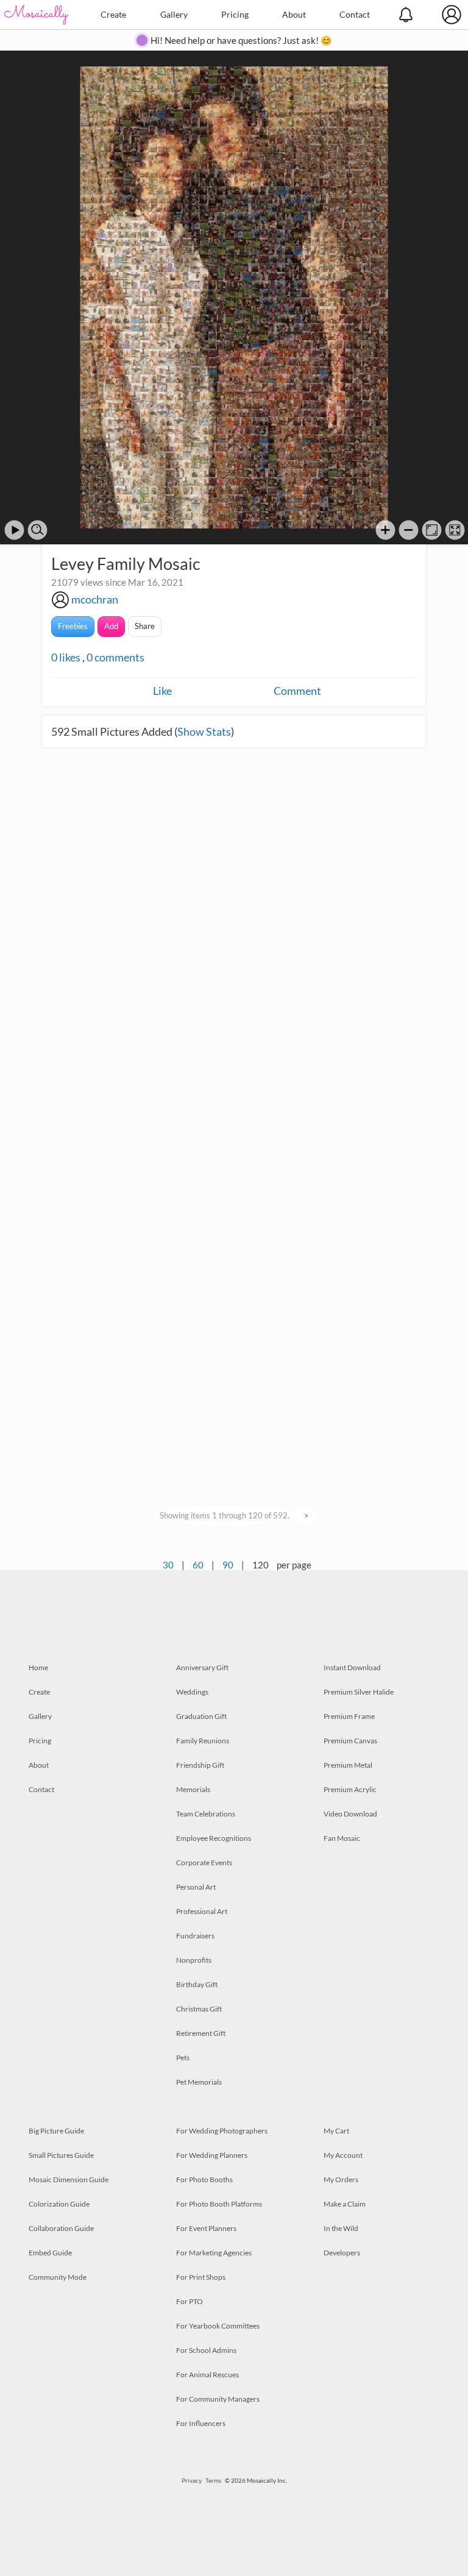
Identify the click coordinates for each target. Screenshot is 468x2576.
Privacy (192, 2480)
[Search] (37, 530)
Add (111, 626)
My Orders (341, 2179)
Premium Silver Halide (359, 1692)
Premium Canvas (350, 1741)
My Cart (336, 2131)
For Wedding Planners (212, 2155)
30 (168, 1565)
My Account (343, 2155)
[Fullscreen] (455, 530)
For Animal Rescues (207, 2375)
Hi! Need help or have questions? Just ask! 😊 (241, 40)
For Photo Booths (204, 2179)
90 (228, 1565)
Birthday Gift (197, 1984)
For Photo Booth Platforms (219, 2204)
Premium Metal (348, 1765)
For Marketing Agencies (214, 2253)
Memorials (193, 1789)
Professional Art (202, 1911)
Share (145, 626)
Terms (213, 2480)
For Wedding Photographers (222, 2131)
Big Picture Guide (56, 2131)
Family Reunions (203, 1741)
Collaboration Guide (61, 2228)
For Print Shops (201, 2277)
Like (162, 691)
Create (113, 14)
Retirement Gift (201, 2033)
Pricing (235, 14)
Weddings (192, 1692)
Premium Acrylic (350, 1789)
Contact (355, 14)
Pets (183, 2058)
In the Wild (341, 2228)
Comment (297, 691)
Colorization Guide (59, 2204)
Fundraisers (195, 1936)
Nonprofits (194, 1960)
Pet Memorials (199, 2082)
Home (38, 1667)
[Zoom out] (409, 530)
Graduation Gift (201, 1716)
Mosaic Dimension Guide (69, 2179)
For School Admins (206, 2350)
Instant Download (352, 1667)
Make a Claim (345, 2204)
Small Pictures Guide (61, 2155)
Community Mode (58, 2277)
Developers (342, 2253)
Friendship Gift (200, 1765)
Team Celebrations (206, 1814)
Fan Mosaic (342, 1838)
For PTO (190, 2301)
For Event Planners (206, 2228)
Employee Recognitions (214, 1838)
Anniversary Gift (202, 1667)
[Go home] (432, 530)
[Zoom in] (385, 530)
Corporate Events (204, 1863)
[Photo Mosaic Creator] (37, 15)
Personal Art (196, 1887)
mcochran (95, 599)
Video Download (350, 1814)
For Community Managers (218, 2399)
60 (198, 1565)
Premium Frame (349, 1716)
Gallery (174, 14)
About (294, 14)
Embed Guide (50, 2253)
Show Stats (204, 731)
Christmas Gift (199, 2009)
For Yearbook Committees (218, 2326)
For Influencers (201, 2423)
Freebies (73, 626)
